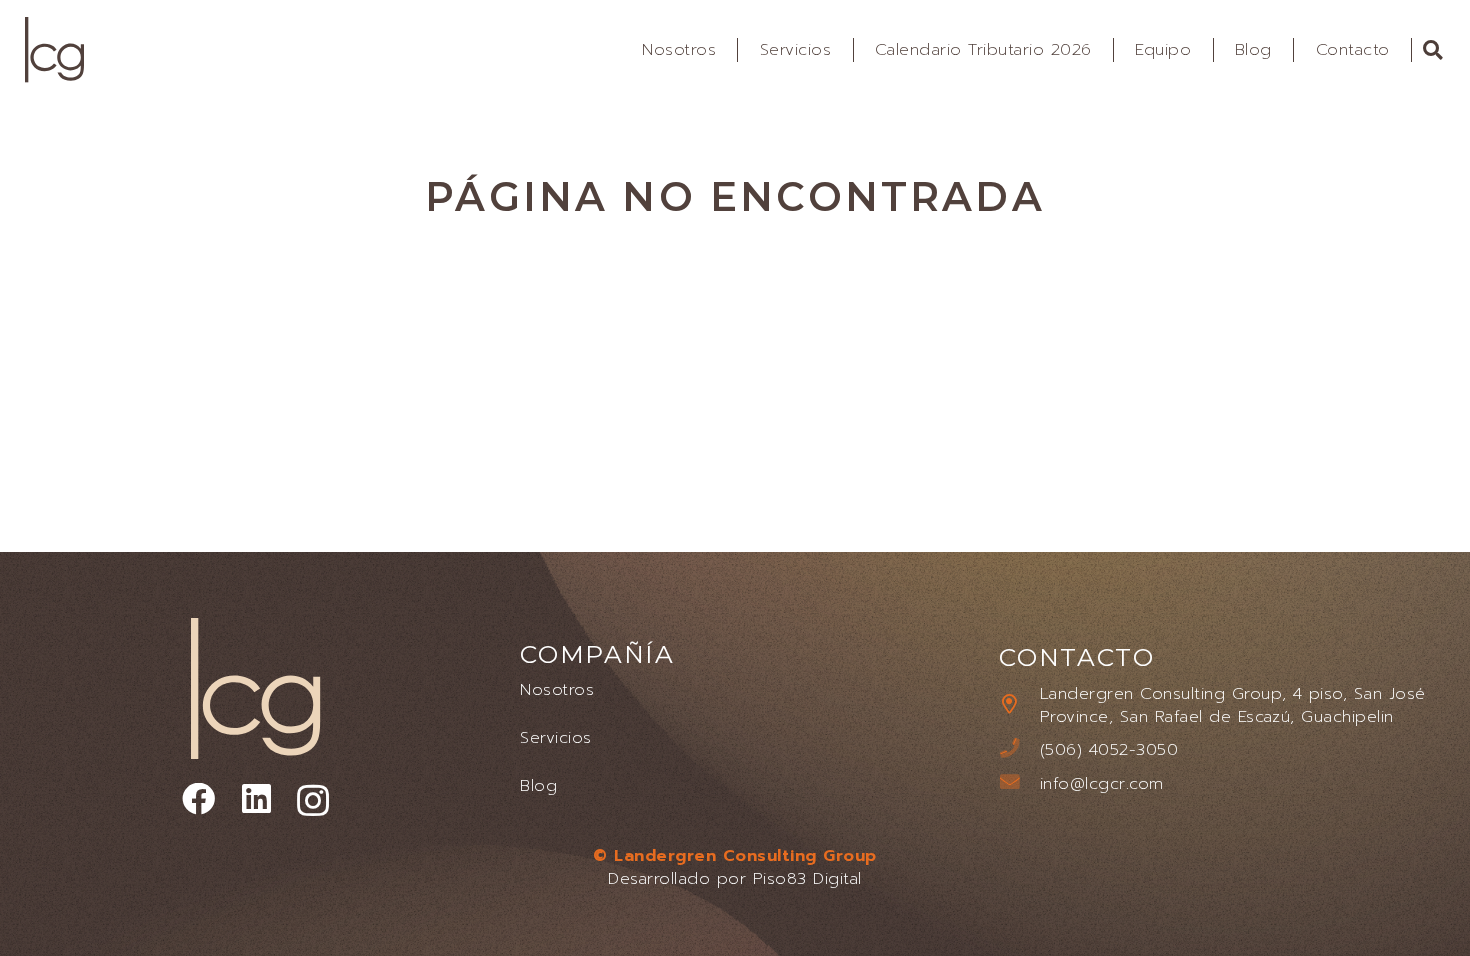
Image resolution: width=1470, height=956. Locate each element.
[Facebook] (199, 799)
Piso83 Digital (807, 878)
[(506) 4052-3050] (1019, 749)
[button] (1433, 50)
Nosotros (557, 689)
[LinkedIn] (257, 799)
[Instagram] (313, 801)
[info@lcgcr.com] (1019, 783)
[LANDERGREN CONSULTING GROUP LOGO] (55, 50)
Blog (538, 785)
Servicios (555, 737)
